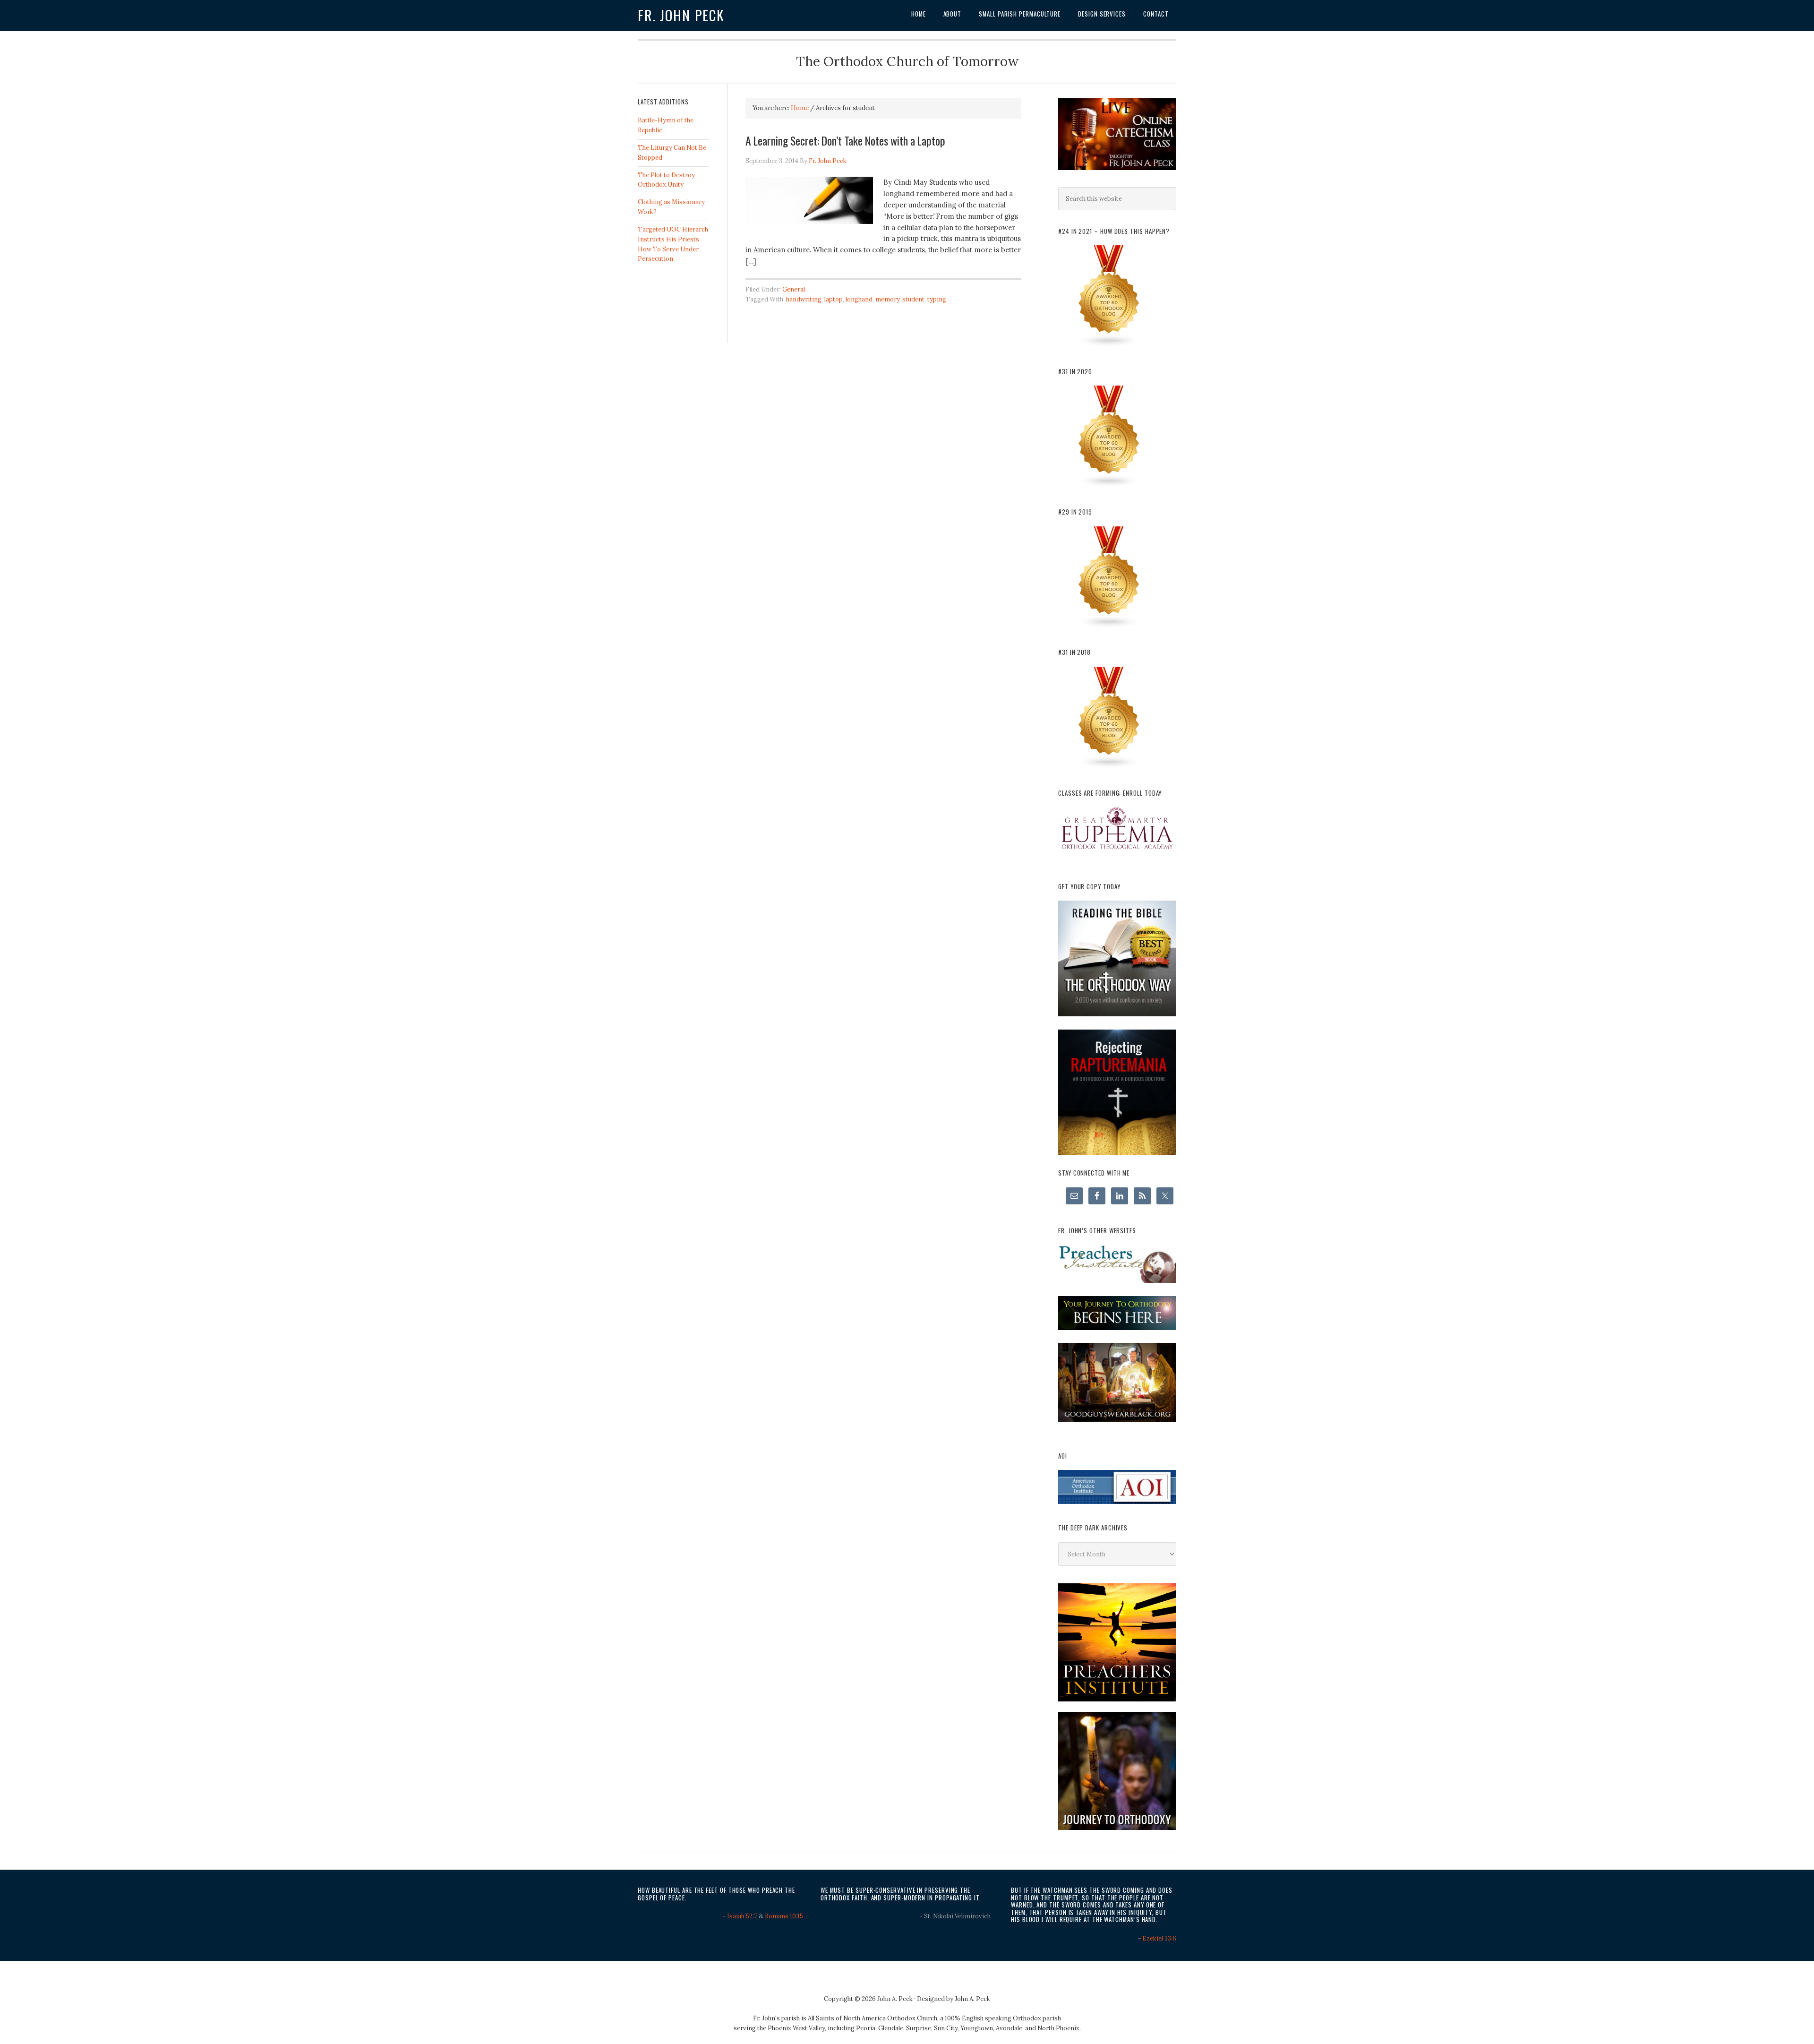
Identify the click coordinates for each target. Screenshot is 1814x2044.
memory (887, 299)
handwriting (804, 299)
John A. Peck (972, 1999)
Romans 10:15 (784, 1916)
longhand (859, 299)
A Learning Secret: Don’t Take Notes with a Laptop (845, 140)
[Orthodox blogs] (1109, 345)
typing (937, 299)
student (913, 299)
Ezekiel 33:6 (1159, 1938)
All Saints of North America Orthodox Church (873, 2018)
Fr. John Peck (681, 15)
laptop (834, 299)
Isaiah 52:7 (742, 1916)
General (794, 289)
